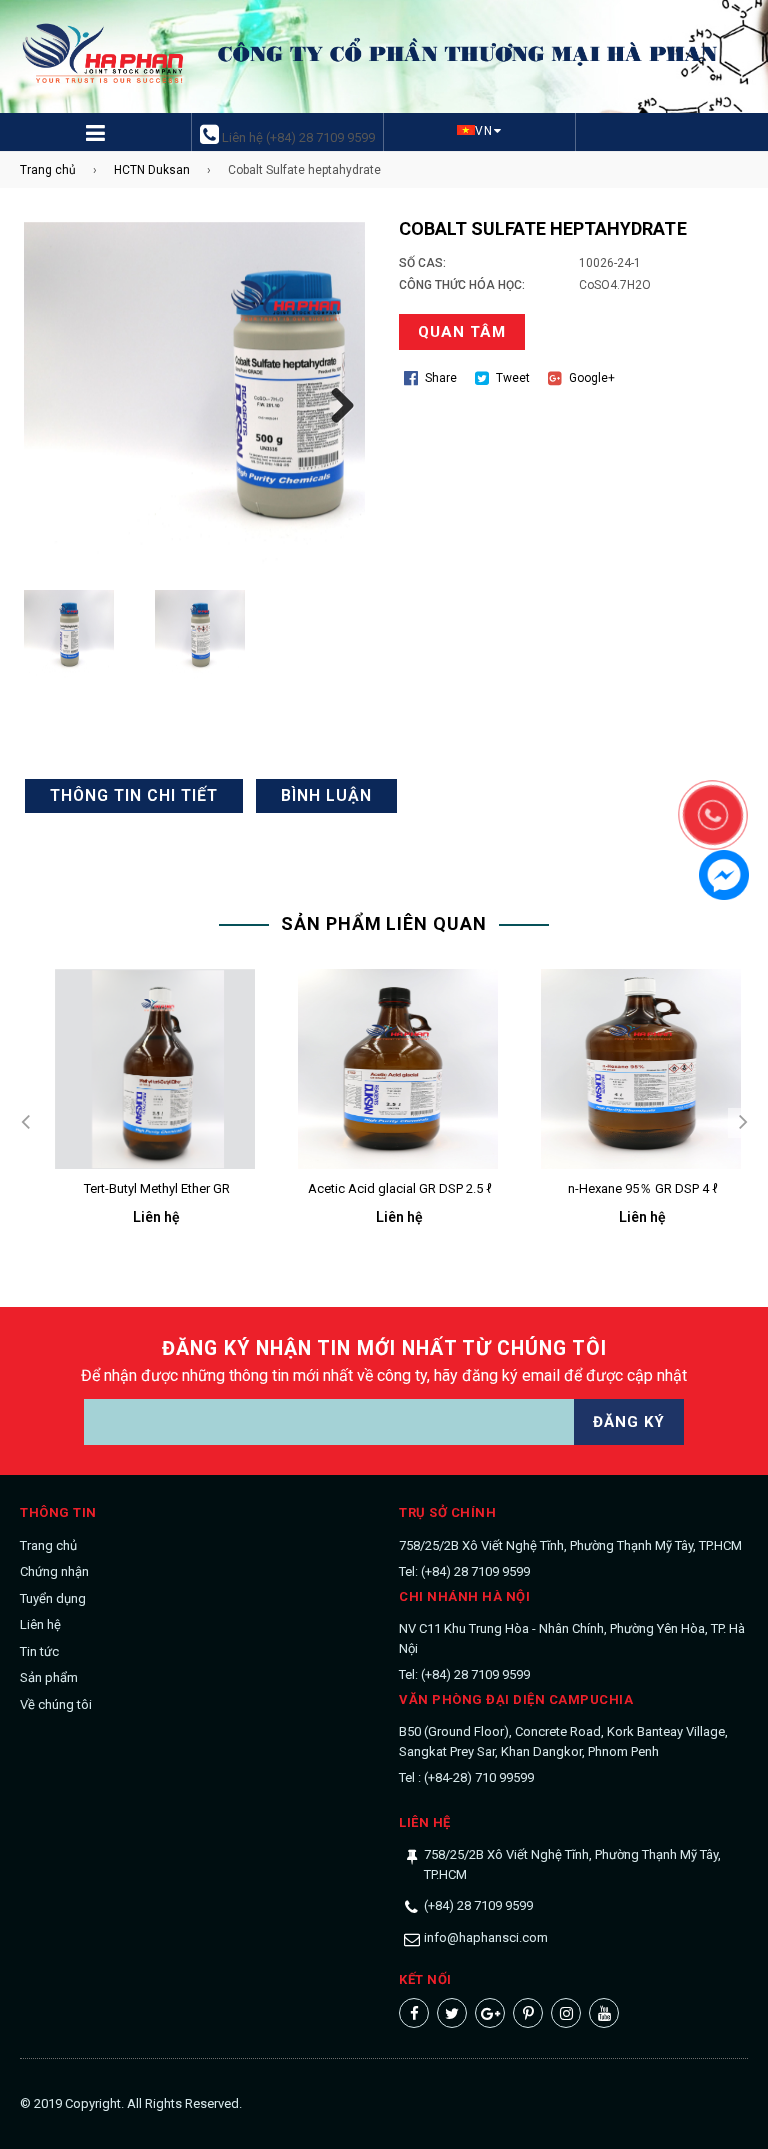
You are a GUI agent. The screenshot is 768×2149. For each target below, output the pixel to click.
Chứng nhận (54, 1571)
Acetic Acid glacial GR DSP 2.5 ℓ (400, 1188)
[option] (141, 1113)
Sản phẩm (49, 1677)
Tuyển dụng (53, 1598)
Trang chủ (48, 170)
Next (335, 402)
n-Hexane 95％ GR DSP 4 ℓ (643, 1188)
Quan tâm (462, 332)
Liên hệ (40, 1624)
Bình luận (326, 795)
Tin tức (39, 1651)
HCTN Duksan (152, 170)
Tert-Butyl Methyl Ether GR (157, 1188)
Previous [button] (25, 1123)
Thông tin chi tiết (134, 795)
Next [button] (743, 1123)
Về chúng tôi (56, 1704)
